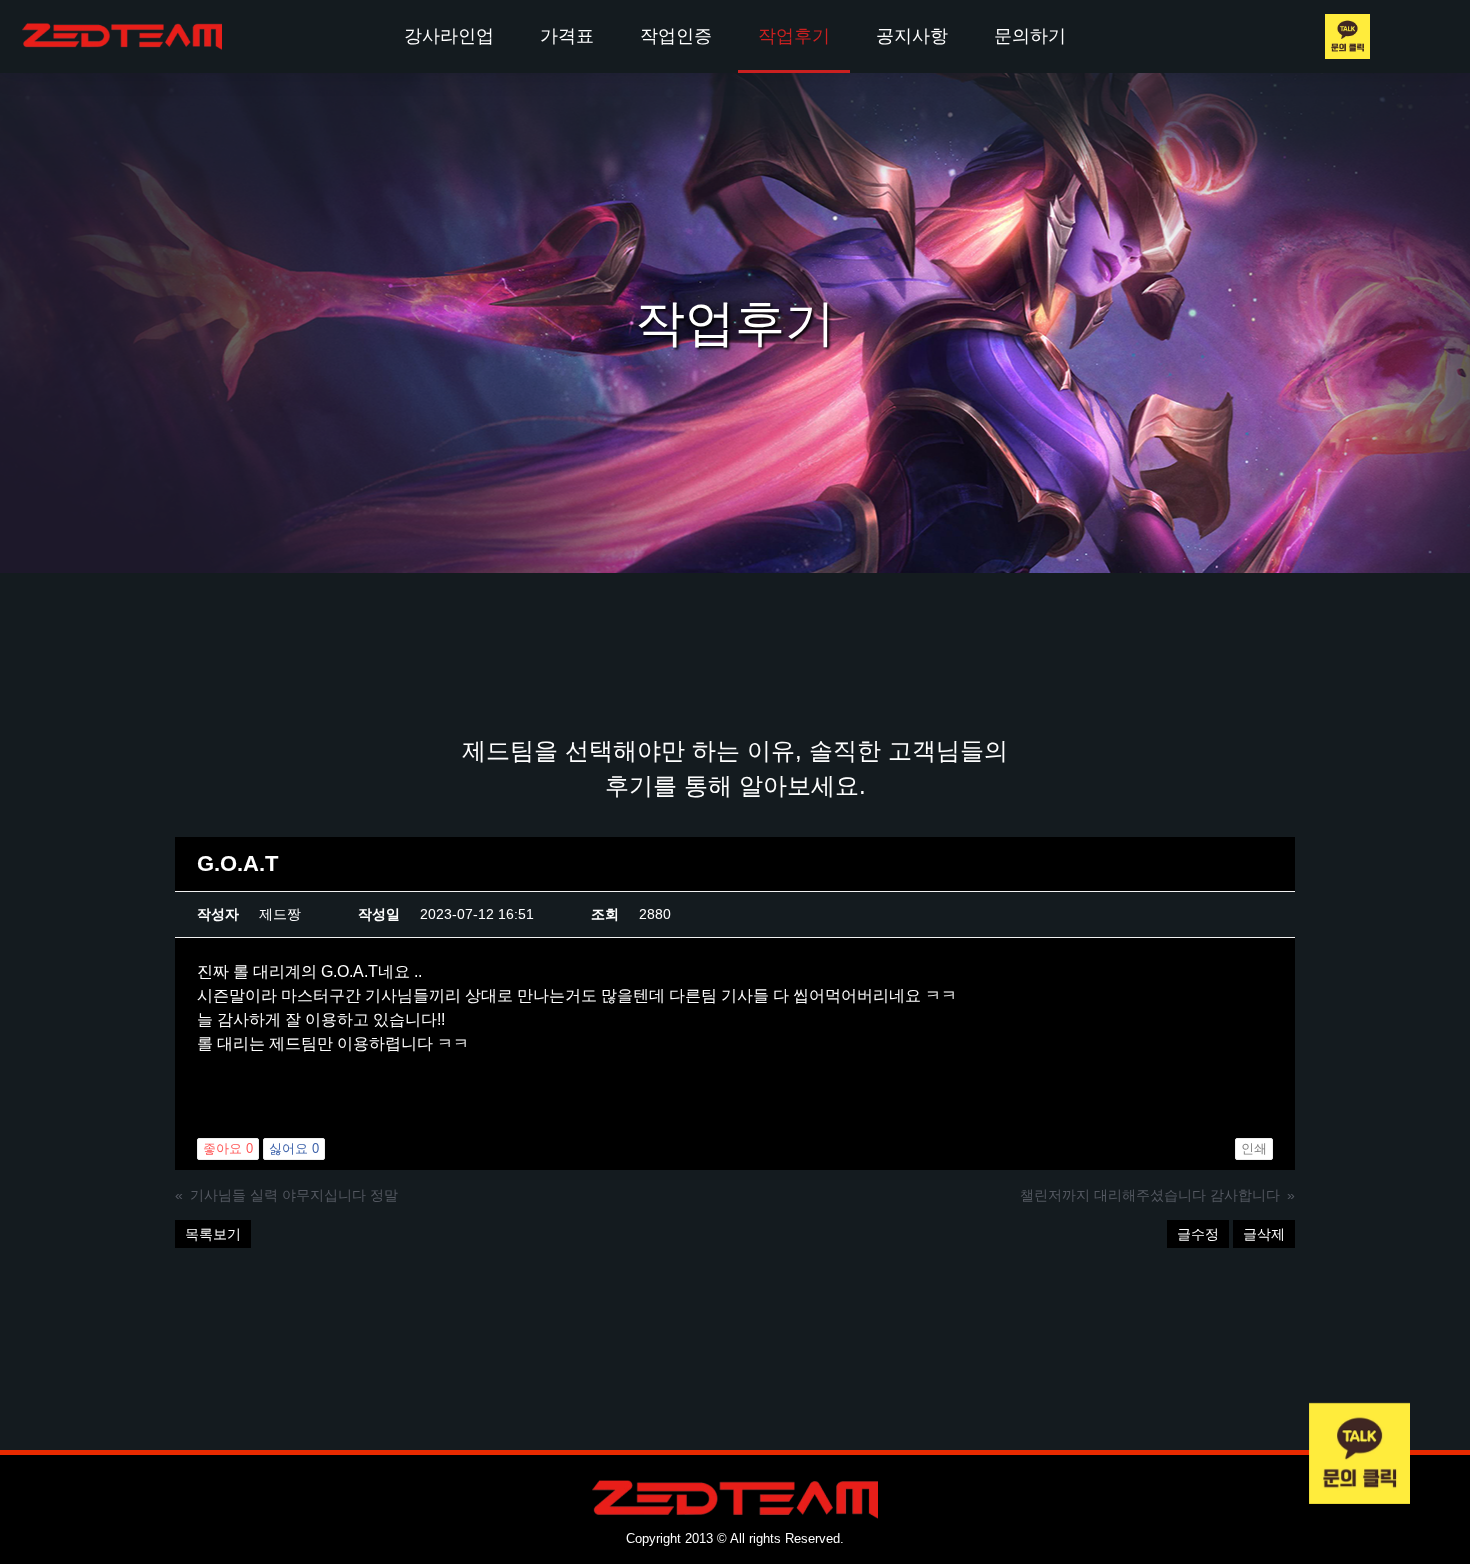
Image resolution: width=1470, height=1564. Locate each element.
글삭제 (1264, 1234)
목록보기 (213, 1234)
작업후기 (794, 36)
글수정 (1198, 1234)
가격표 (567, 36)
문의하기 (1030, 36)
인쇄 (1254, 1148)
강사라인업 (449, 36)
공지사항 (912, 36)
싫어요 (294, 1148)
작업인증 (676, 36)
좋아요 (228, 1148)
